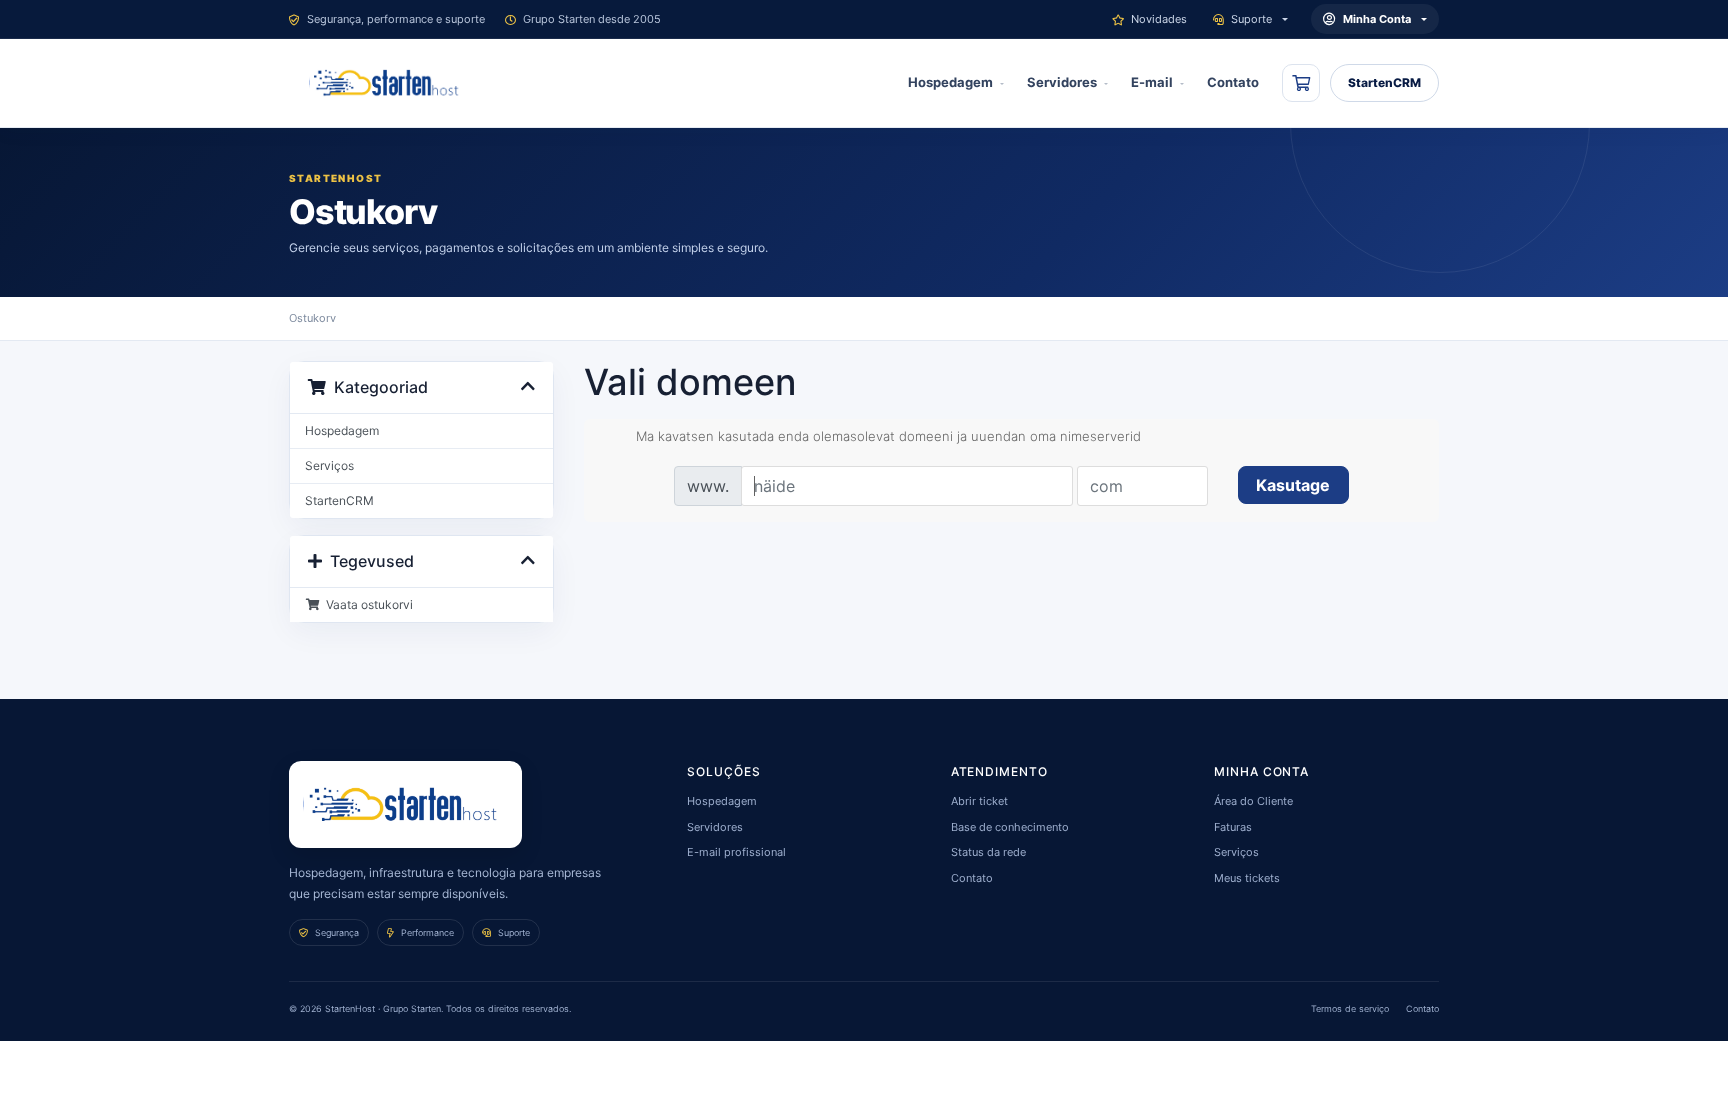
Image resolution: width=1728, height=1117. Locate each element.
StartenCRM (1384, 82)
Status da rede (988, 852)
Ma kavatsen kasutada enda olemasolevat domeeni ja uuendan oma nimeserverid (888, 436)
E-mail (1152, 82)
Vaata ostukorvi (366, 604)
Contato (1233, 82)
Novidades (1159, 19)
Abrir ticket (979, 801)
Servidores (1062, 82)
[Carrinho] (1301, 83)
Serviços (329, 465)
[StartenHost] (388, 83)
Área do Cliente (1253, 801)
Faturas (1233, 827)
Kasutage (1293, 485)
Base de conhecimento (1010, 827)
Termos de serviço (1350, 1008)
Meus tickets (1247, 878)
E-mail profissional (736, 852)
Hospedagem (950, 82)
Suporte (1251, 19)
